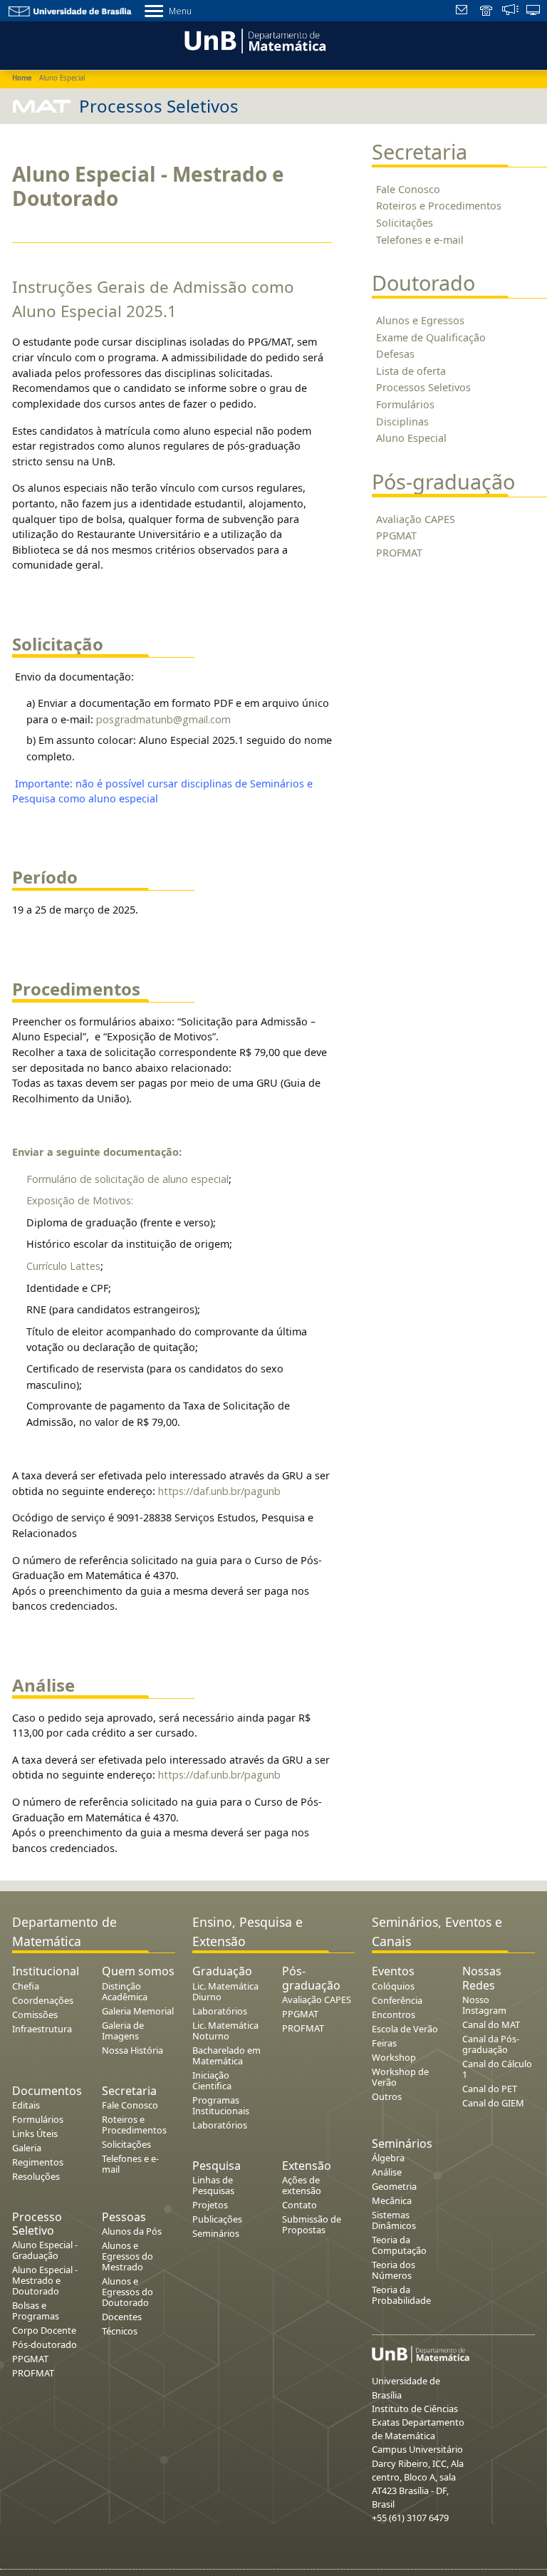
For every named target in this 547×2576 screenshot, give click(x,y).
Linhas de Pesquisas (213, 2185)
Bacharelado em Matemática (226, 2055)
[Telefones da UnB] (487, 11)
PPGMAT (396, 536)
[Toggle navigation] (17, 43)
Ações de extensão (302, 2185)
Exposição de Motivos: (80, 1200)
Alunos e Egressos (420, 320)
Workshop (394, 2057)
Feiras (384, 2043)
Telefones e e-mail (420, 240)
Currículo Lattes (63, 1266)
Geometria (394, 2186)
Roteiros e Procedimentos (439, 206)
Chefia (26, 1986)
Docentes (122, 2317)
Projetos (210, 2205)
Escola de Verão (405, 2029)
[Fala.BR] (510, 11)
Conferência (397, 2000)
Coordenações (43, 2000)
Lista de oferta (411, 371)
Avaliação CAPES (416, 519)
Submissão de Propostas (312, 2224)
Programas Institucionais (221, 2105)
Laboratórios (220, 2011)
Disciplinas (402, 421)
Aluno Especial (411, 438)
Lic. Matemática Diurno (225, 1991)
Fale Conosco (408, 189)
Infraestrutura (42, 2029)
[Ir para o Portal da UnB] (71, 10)
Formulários (405, 404)
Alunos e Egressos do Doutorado (127, 2292)
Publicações (217, 2219)
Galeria (27, 2148)
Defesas (395, 354)
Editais (26, 2105)
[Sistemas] (534, 11)
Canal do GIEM (493, 2103)
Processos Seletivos (423, 387)
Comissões (35, 2014)
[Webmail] (463, 11)
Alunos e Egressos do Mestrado (127, 2256)
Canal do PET (490, 2089)
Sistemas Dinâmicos (394, 2220)
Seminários (216, 2233)
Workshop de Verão (400, 2077)
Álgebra (388, 2158)
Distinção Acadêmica (125, 1991)
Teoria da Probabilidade (401, 2295)
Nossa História (132, 2050)
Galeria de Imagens (123, 2031)
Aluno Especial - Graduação (45, 2250)
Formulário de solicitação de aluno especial (127, 1179)
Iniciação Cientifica (212, 2080)
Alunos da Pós (132, 2231)
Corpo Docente (44, 2330)
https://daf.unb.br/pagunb (219, 1491)
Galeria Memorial (138, 2011)
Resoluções (36, 2176)
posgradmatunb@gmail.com (163, 719)
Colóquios (393, 1986)
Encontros (394, 2014)
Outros (387, 2096)
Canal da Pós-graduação (491, 2044)
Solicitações (405, 223)
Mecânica (392, 2200)
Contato (299, 2205)
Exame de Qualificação (431, 337)
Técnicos (120, 2331)
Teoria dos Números (394, 2270)
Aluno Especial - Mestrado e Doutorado (45, 2280)
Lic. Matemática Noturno (225, 2031)
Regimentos (38, 2162)
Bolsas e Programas (36, 2311)
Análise (387, 2172)
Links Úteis (35, 2133)
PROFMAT (399, 553)
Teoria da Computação (399, 2245)
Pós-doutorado (45, 2344)
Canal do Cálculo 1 (497, 2069)
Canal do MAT (491, 2024)
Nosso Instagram (484, 2005)
